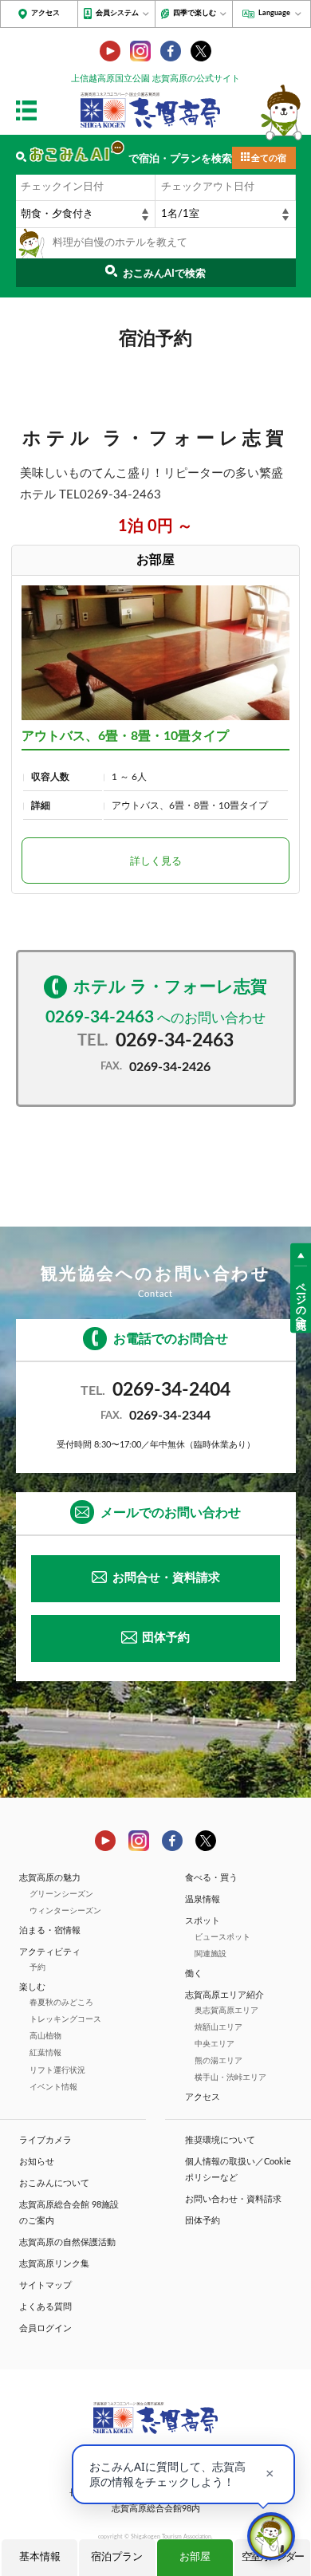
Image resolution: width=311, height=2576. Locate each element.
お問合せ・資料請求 (166, 1578)
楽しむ (32, 1987)
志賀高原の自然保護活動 (67, 2242)
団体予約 (166, 1638)
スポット (203, 1921)
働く (194, 1973)
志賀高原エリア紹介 (224, 1995)
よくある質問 (45, 2307)
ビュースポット (222, 1937)
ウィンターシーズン (65, 1911)
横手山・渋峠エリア (230, 2078)
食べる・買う (211, 1878)
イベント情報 (53, 2087)
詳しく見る (156, 862)
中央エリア (215, 2044)
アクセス (45, 13)
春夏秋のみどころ (61, 2003)
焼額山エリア (218, 2027)
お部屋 (195, 2557)
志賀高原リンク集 (54, 2264)
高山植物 (45, 2036)
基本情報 (40, 2557)
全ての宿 (269, 158)
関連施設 (211, 1954)
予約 (37, 1967)
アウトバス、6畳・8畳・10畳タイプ (125, 736)
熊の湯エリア (218, 2061)
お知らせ (37, 2162)
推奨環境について (220, 2140)
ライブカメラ (45, 2140)
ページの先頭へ (301, 1299)
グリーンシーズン (61, 1894)
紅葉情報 (45, 2053)
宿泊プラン (117, 2557)
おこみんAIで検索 (164, 274)
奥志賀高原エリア (226, 2011)
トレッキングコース (65, 2019)
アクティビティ (50, 1952)
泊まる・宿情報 (50, 1930)
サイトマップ (45, 2285)
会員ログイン (45, 2328)
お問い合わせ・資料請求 (233, 2199)
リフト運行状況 (57, 2070)
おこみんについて (54, 2183)
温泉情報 (203, 1899)
